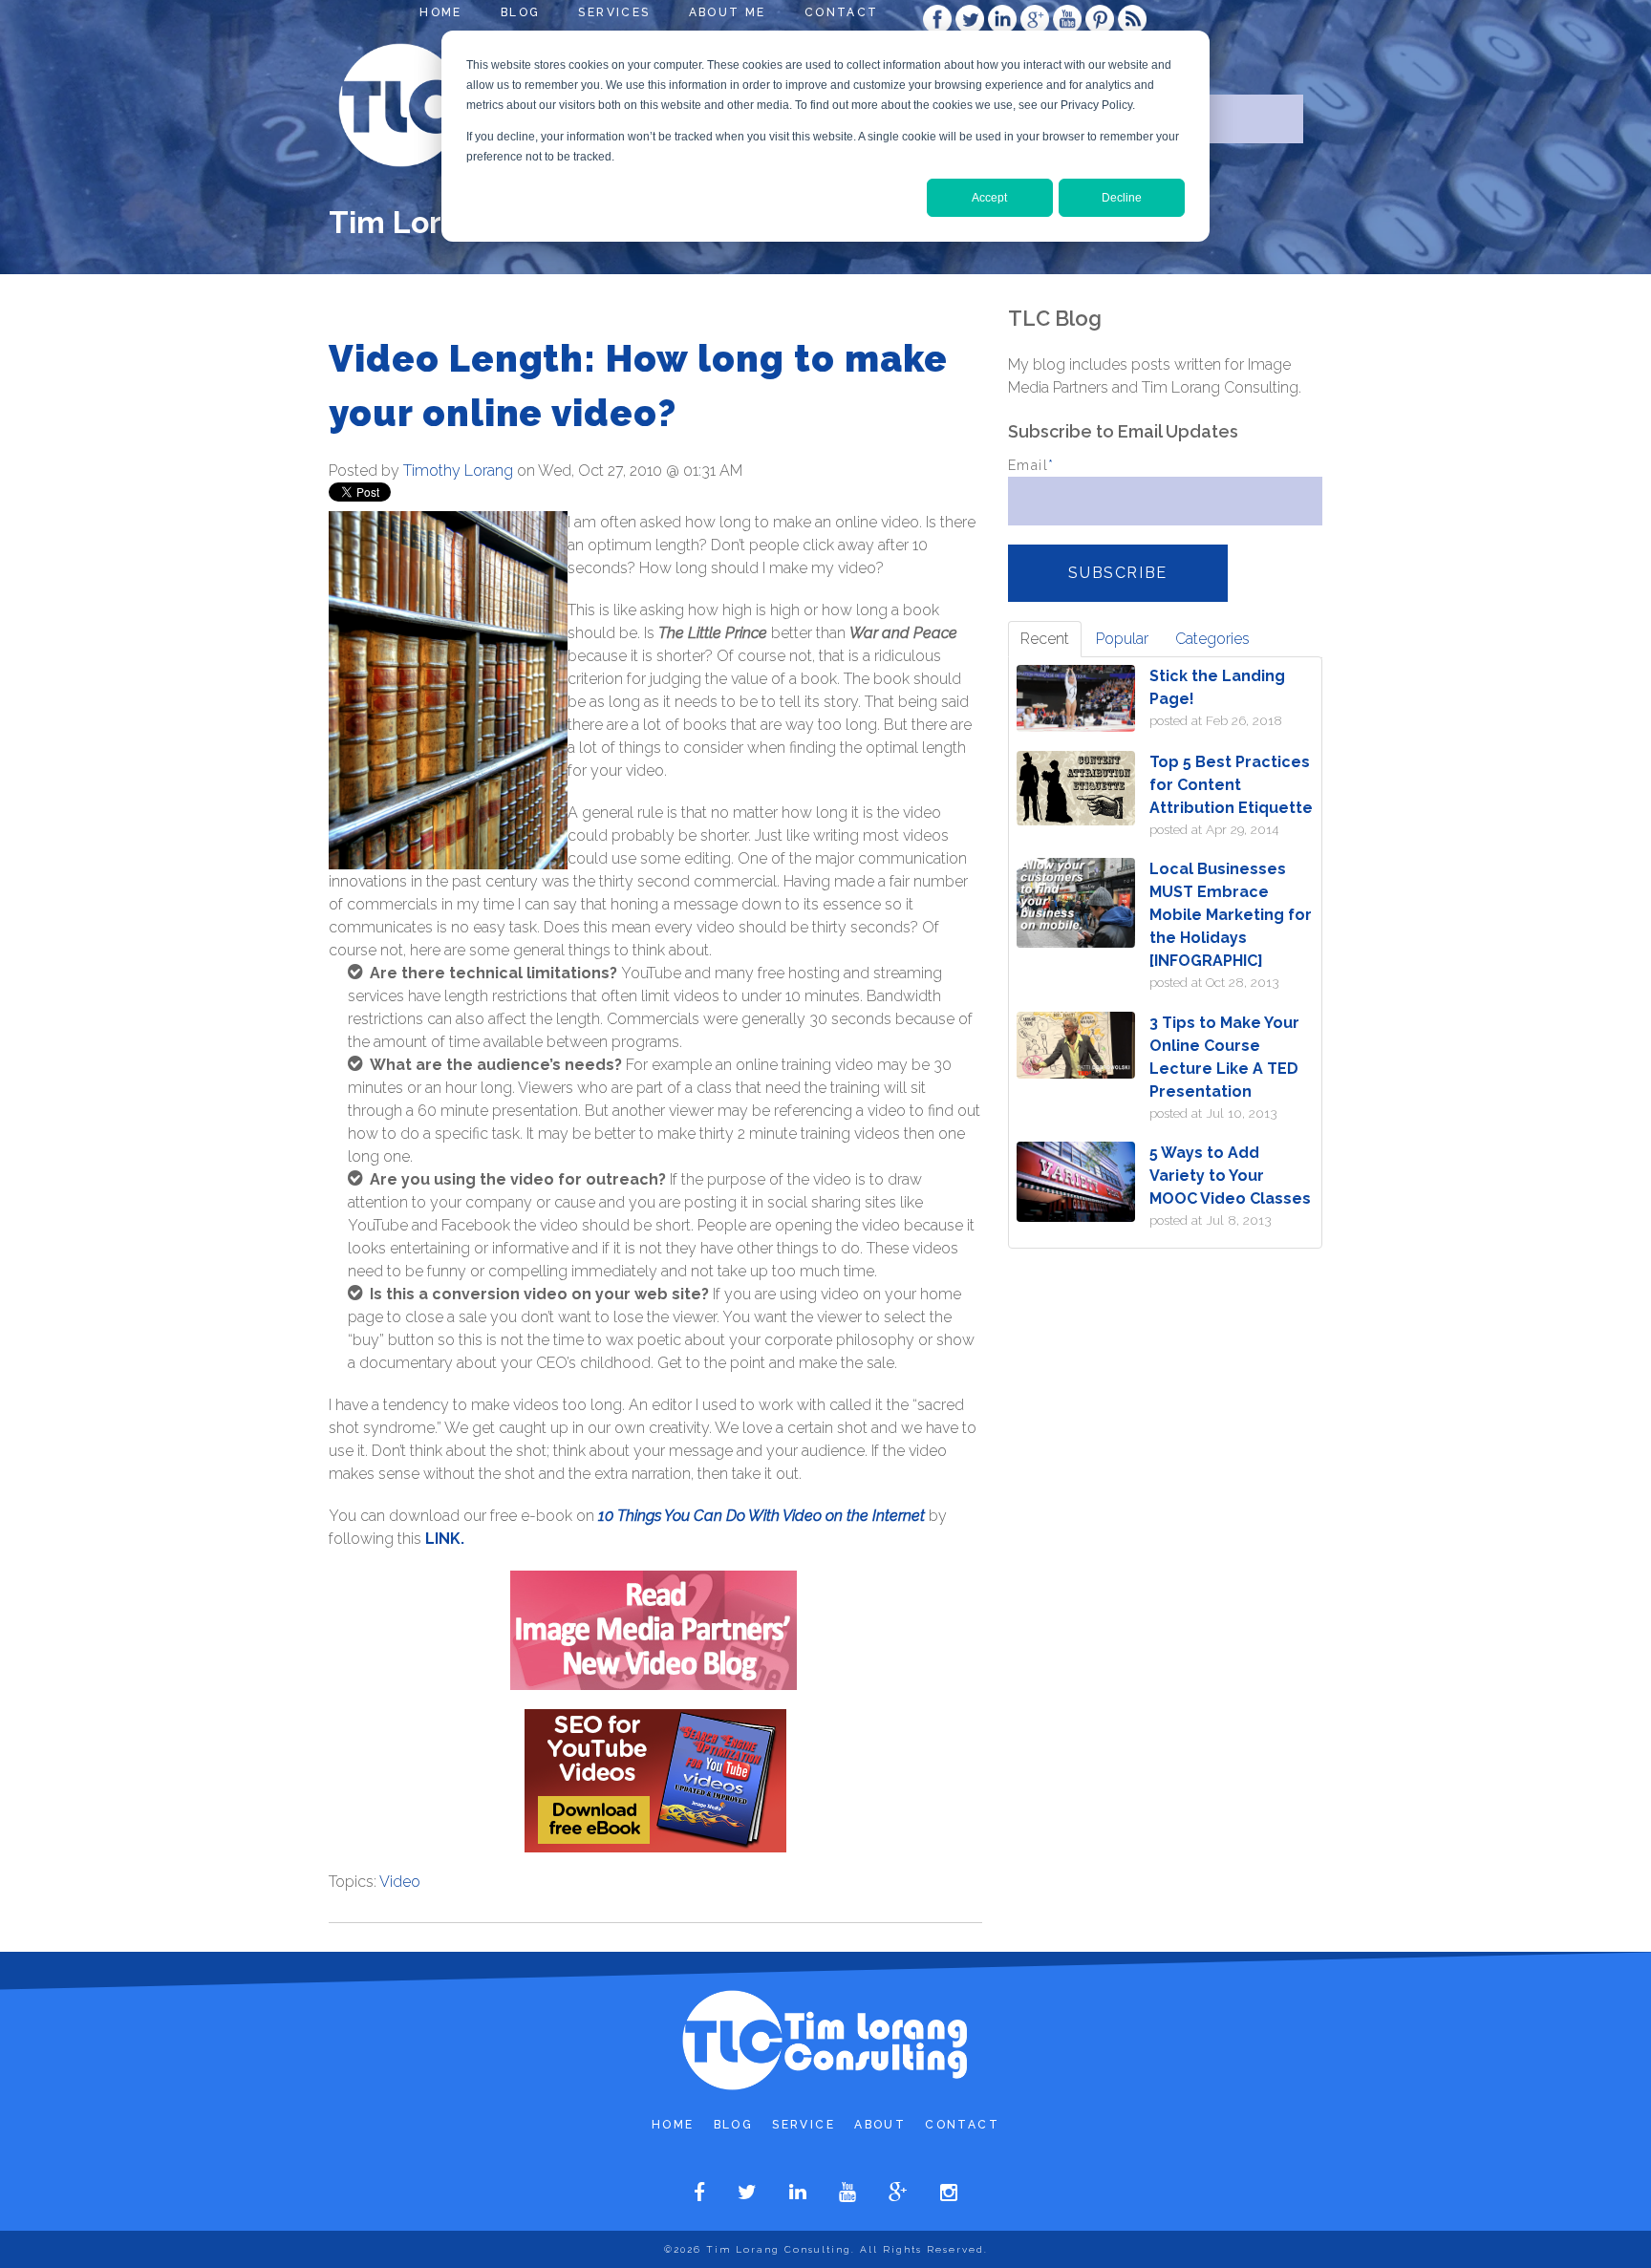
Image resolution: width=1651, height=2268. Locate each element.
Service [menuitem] (804, 2125)
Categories (1212, 639)
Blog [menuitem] (521, 12)
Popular (1122, 639)
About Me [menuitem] (728, 12)
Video (400, 1882)
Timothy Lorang (458, 471)
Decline (1122, 198)
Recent (1045, 639)
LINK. (445, 1539)
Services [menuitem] (614, 12)
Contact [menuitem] (842, 12)
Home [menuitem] (441, 12)
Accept (989, 198)
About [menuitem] (880, 2125)
